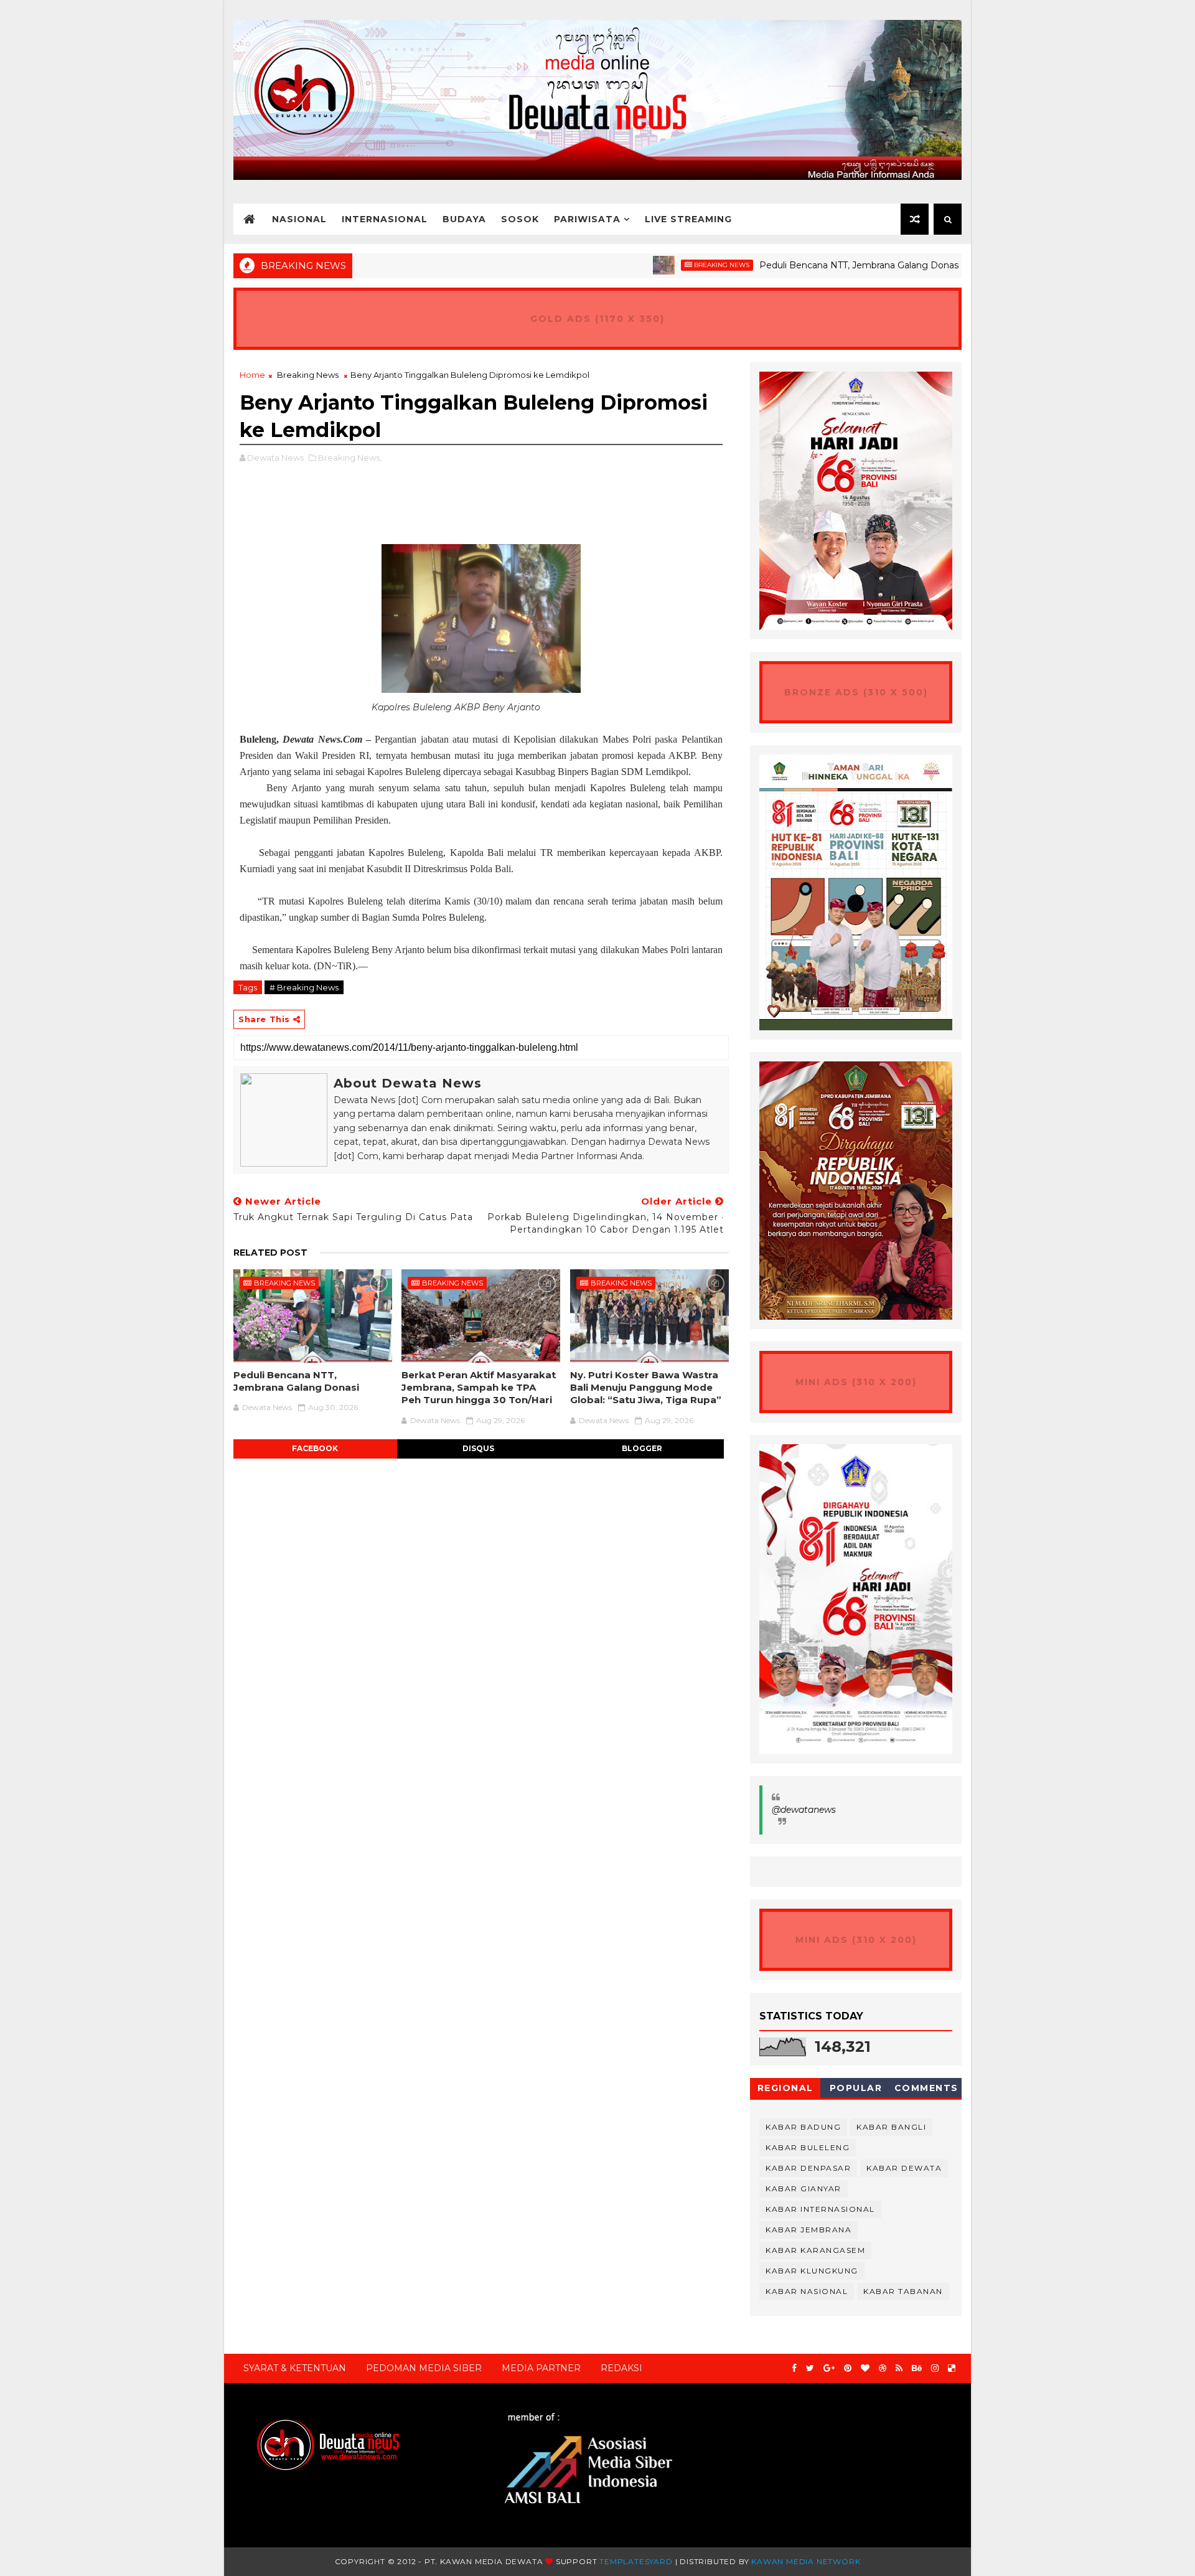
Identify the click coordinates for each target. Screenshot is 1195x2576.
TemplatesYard (636, 2561)
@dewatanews (804, 1810)
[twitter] (810, 2368)
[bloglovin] (865, 2368)
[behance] (917, 2368)
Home (252, 375)
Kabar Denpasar (808, 2168)
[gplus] (829, 2368)
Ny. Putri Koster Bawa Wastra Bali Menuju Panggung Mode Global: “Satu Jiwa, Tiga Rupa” (646, 1388)
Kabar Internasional (820, 2209)
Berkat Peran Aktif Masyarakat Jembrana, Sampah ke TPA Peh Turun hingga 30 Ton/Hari (479, 1388)
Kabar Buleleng (808, 2147)
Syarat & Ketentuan (295, 2368)
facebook (315, 1448)
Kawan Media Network (806, 2561)
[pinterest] (848, 2368)
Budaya (464, 219)
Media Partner (541, 2368)
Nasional (299, 219)
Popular (856, 2088)
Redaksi (621, 2368)
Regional (785, 2088)
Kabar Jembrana (808, 2230)
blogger (642, 1448)
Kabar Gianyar (804, 2188)
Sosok (520, 219)
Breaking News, (350, 458)
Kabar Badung (803, 2127)
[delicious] (952, 2368)
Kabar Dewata (904, 2168)
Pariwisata (587, 219)
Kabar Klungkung (812, 2271)
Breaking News (661, 265)
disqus (478, 1448)
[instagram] (935, 2368)
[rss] (899, 2368)
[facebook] (794, 2368)
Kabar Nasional (807, 2291)
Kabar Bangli (891, 2127)
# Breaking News (304, 987)
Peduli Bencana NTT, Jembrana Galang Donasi (799, 265)
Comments (926, 2088)
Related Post (270, 1253)
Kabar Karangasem (815, 2250)
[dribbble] (883, 2368)
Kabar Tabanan (903, 2291)
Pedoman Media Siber (424, 2368)
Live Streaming (688, 219)
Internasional (385, 219)
